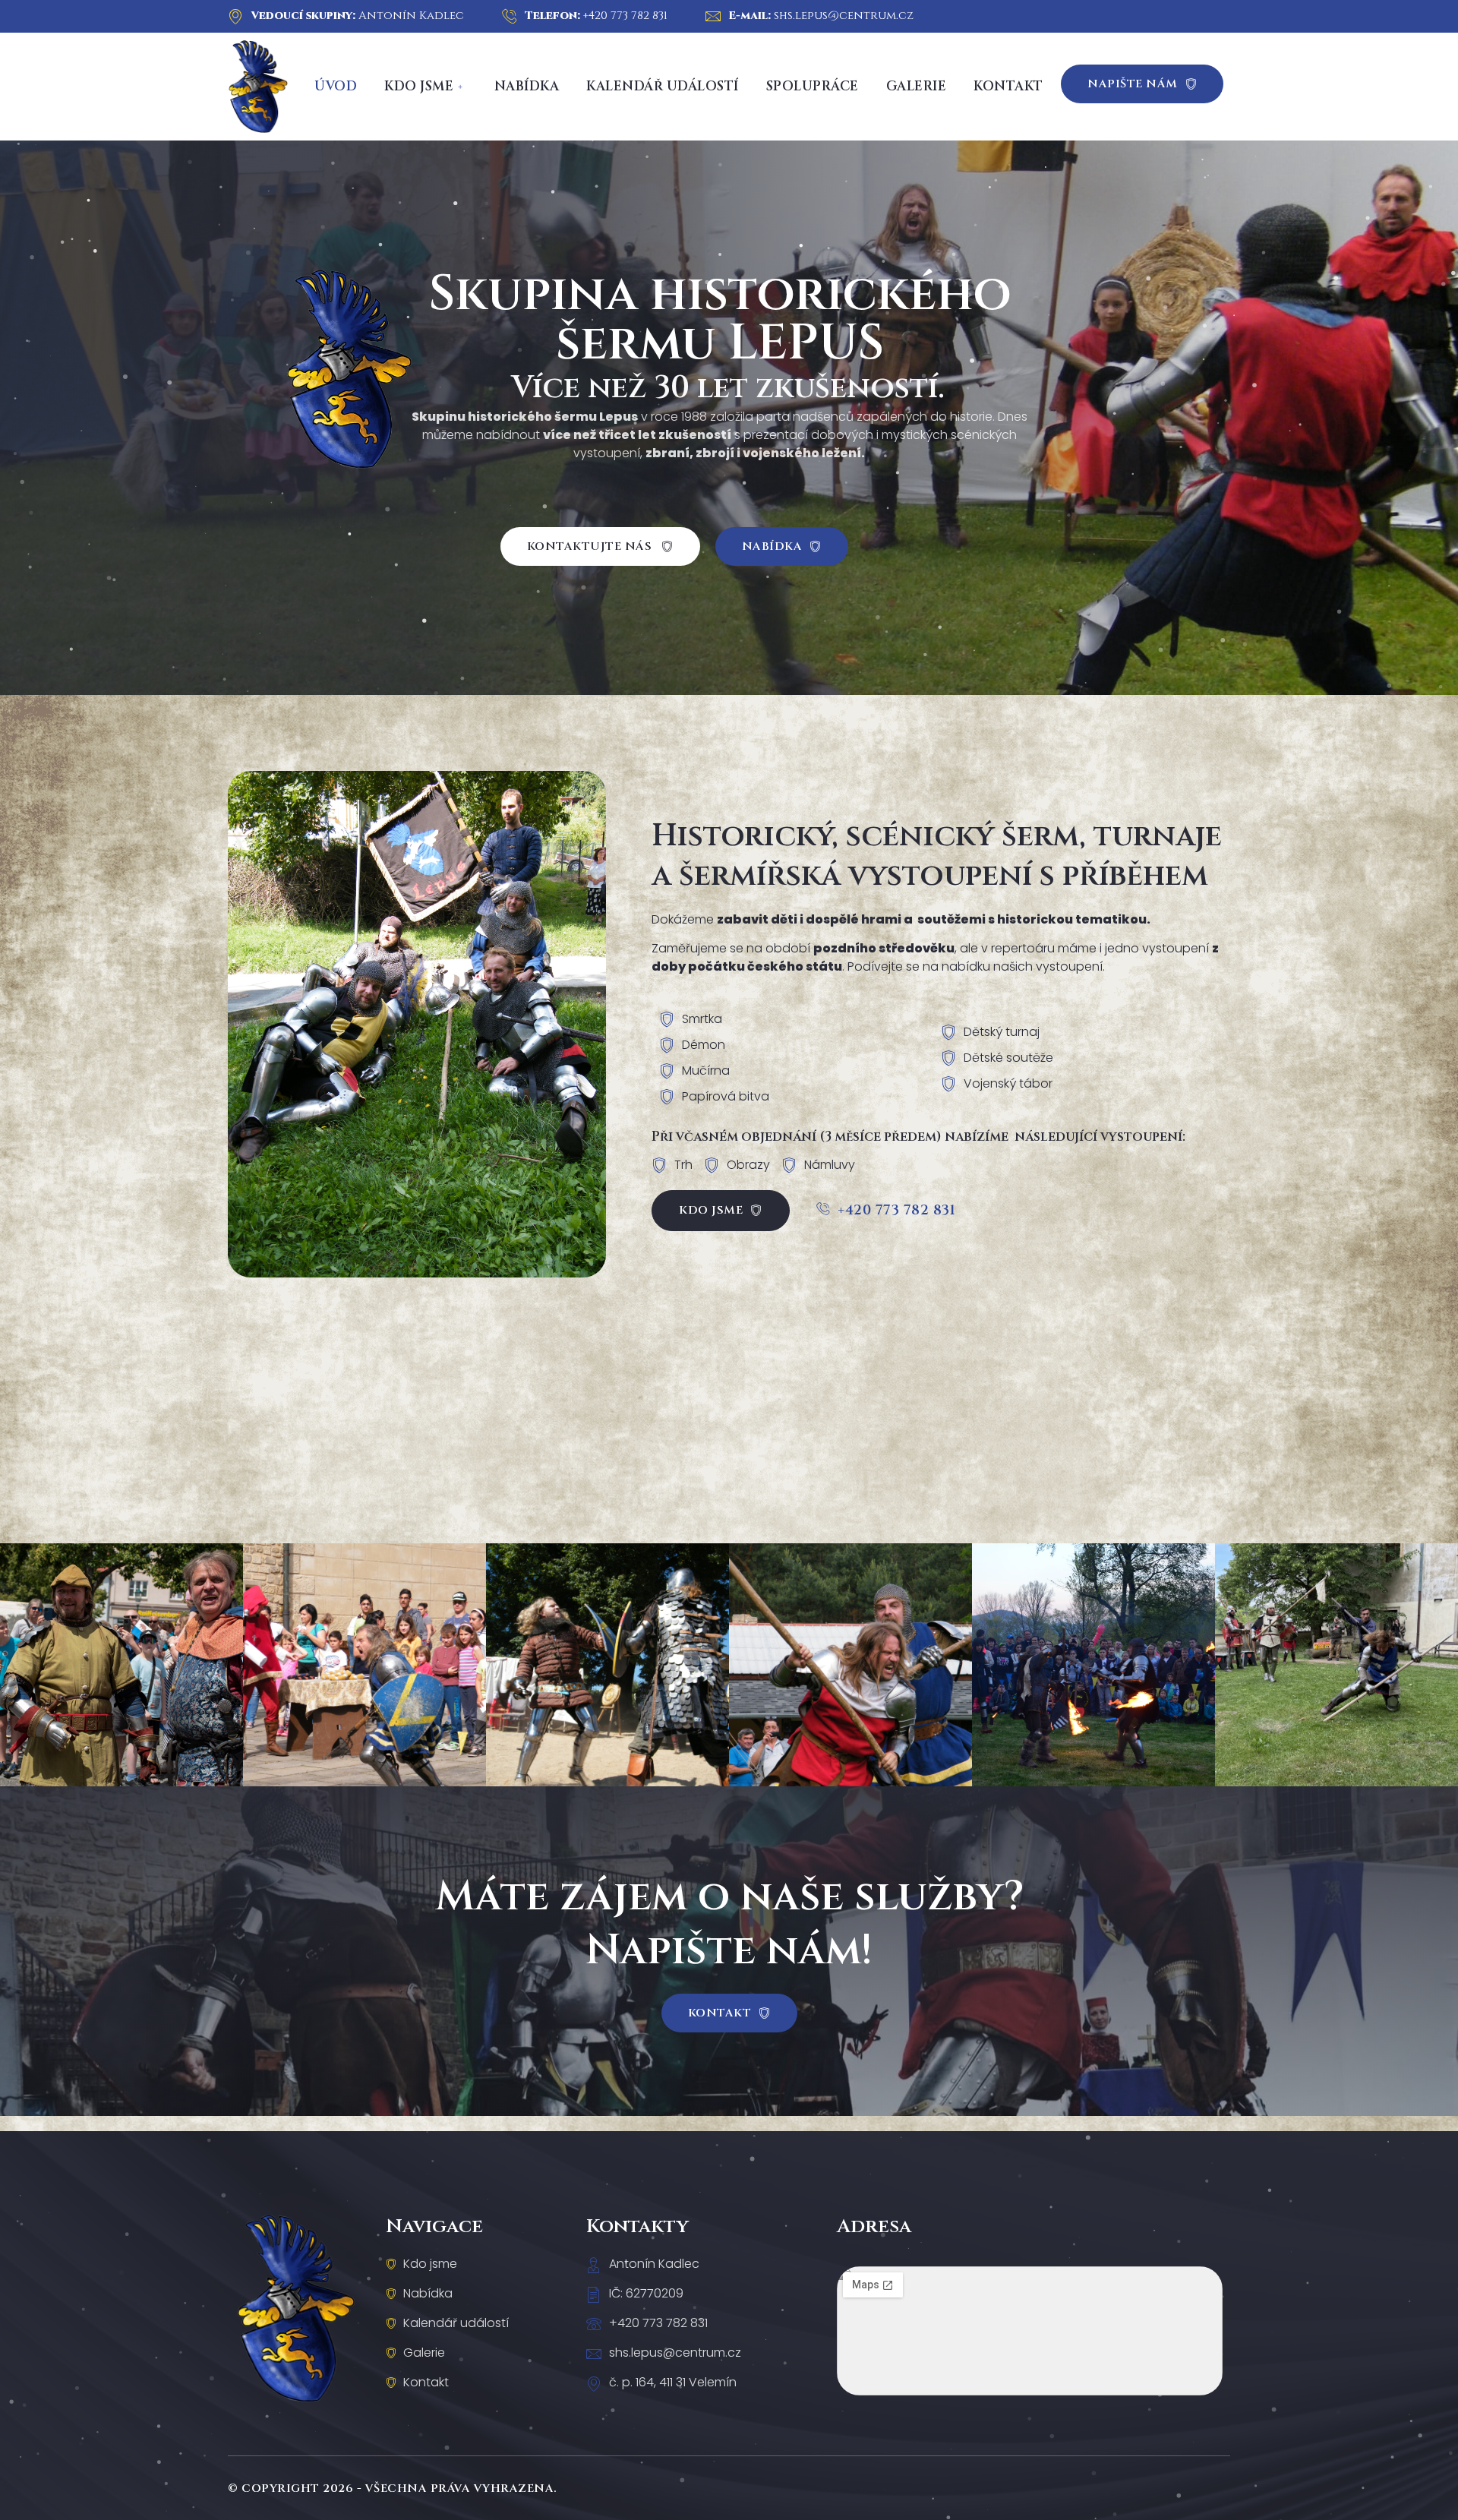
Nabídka (527, 86)
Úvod (336, 86)
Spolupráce (813, 86)
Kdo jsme (419, 86)
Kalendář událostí (663, 86)
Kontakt (1008, 86)
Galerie (917, 86)
